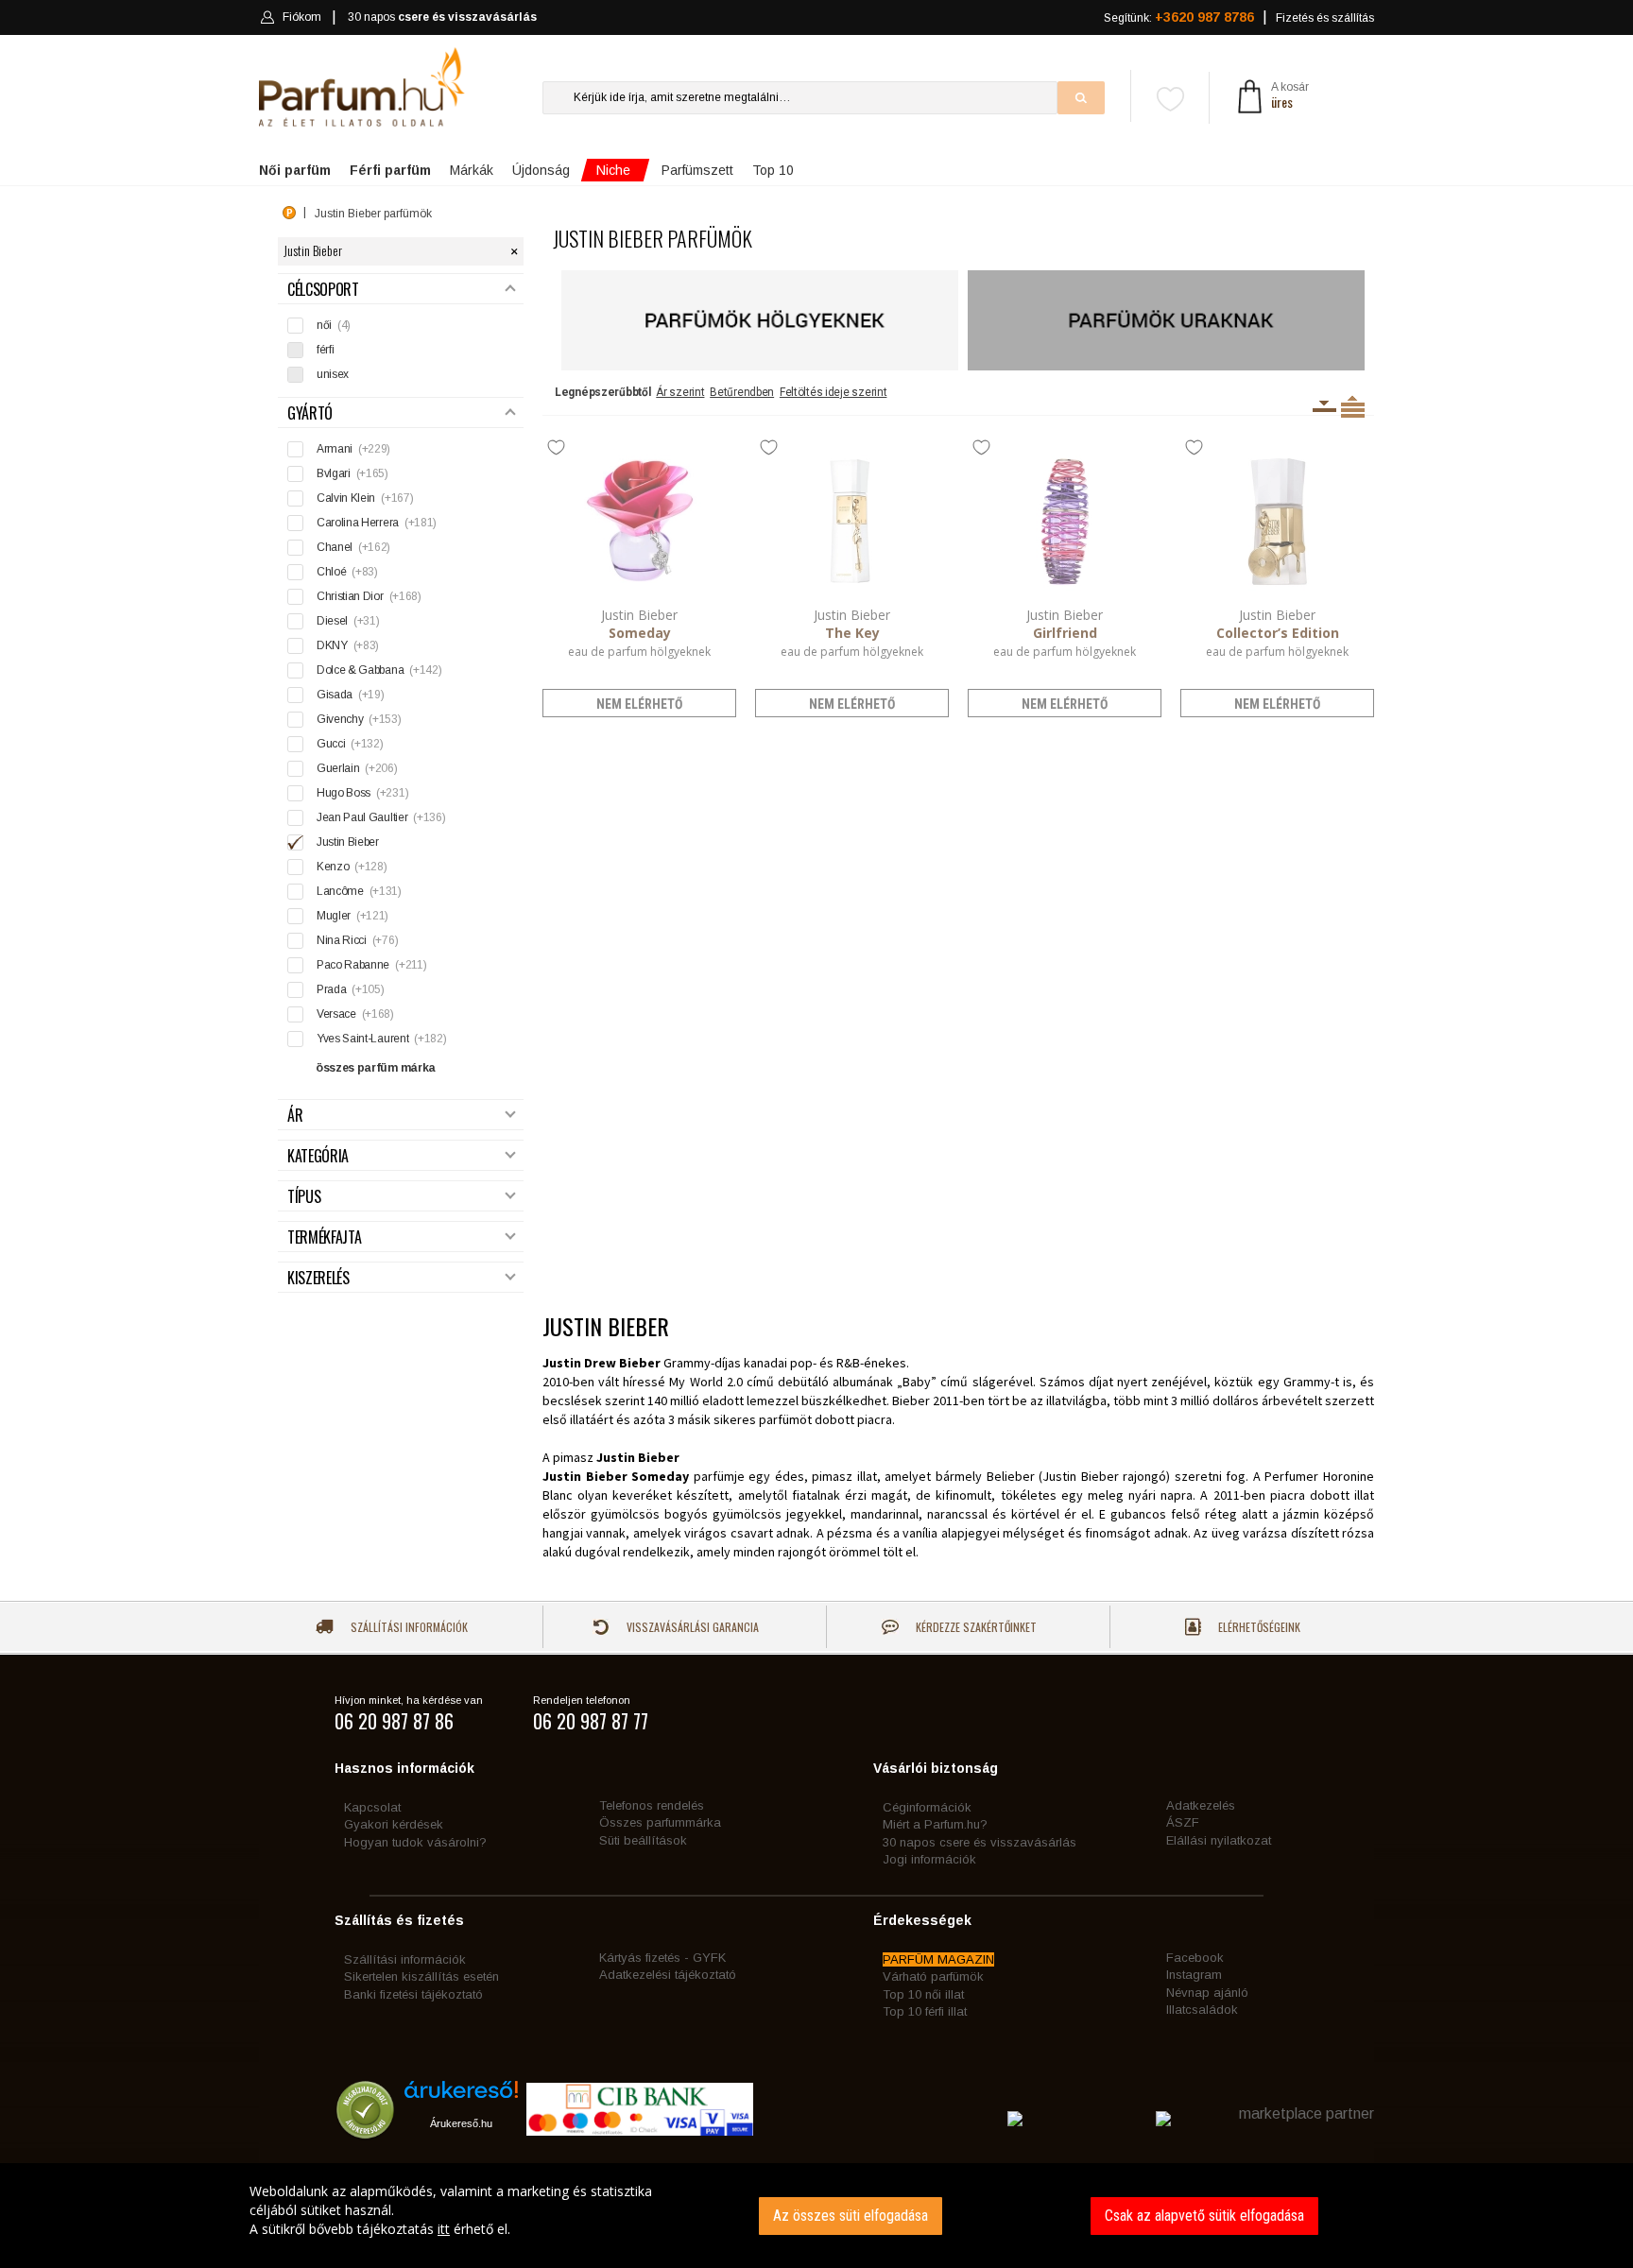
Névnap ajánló (1207, 1993)
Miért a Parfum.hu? (935, 1824)
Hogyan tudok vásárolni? (415, 1842)
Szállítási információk (408, 1627)
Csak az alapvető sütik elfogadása (1204, 2216)
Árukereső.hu (461, 2123)
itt (444, 2229)
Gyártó (310, 413)
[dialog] (816, 2216)
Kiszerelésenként (1324, 406)
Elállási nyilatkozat (1219, 1840)
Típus (304, 1197)
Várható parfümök (933, 1976)
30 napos (442, 17)
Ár (295, 1116)
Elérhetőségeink (1258, 1627)
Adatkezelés (1201, 1805)
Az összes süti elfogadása (851, 2216)
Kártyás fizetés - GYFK (662, 1958)
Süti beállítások (643, 1840)
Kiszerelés (318, 1278)
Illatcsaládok (1202, 2010)
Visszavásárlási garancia (691, 1627)
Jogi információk (929, 1859)
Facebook (1195, 1958)
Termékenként (1353, 406)
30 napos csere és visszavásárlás (980, 1842)
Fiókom (302, 17)
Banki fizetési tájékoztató (413, 1994)
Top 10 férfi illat (925, 2011)
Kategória (318, 1156)
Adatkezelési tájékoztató (668, 1975)
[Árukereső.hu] (461, 2096)
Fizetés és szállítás (1325, 18)
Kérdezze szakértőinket (975, 1627)
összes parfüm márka (376, 1068)
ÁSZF (1183, 1822)
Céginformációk (927, 1807)
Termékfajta (324, 1237)
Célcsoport (323, 290)
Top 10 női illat (923, 1994)
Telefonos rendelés (652, 1805)
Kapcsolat (372, 1807)
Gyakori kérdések (394, 1824)
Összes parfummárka (660, 1822)
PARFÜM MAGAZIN (938, 1959)
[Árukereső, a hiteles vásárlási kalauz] (365, 2130)
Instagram (1194, 1975)
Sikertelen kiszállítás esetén (421, 1976)
